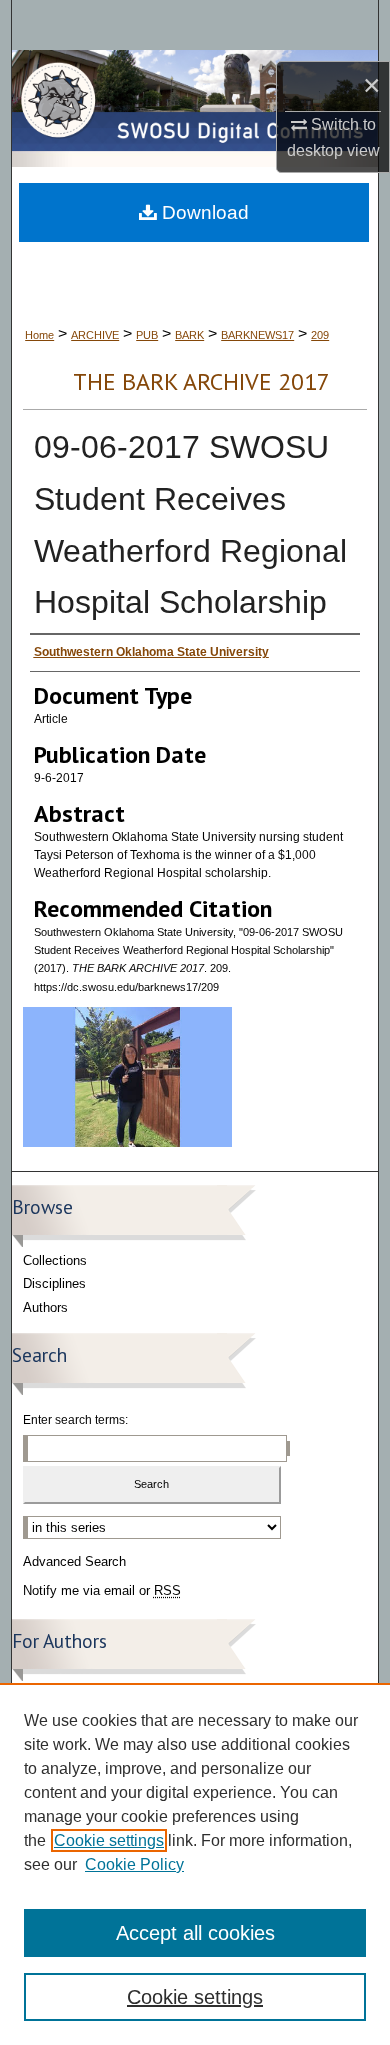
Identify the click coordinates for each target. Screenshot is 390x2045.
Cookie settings (109, 1840)
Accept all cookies (195, 1933)
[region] (195, 1864)
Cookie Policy (134, 1864)
